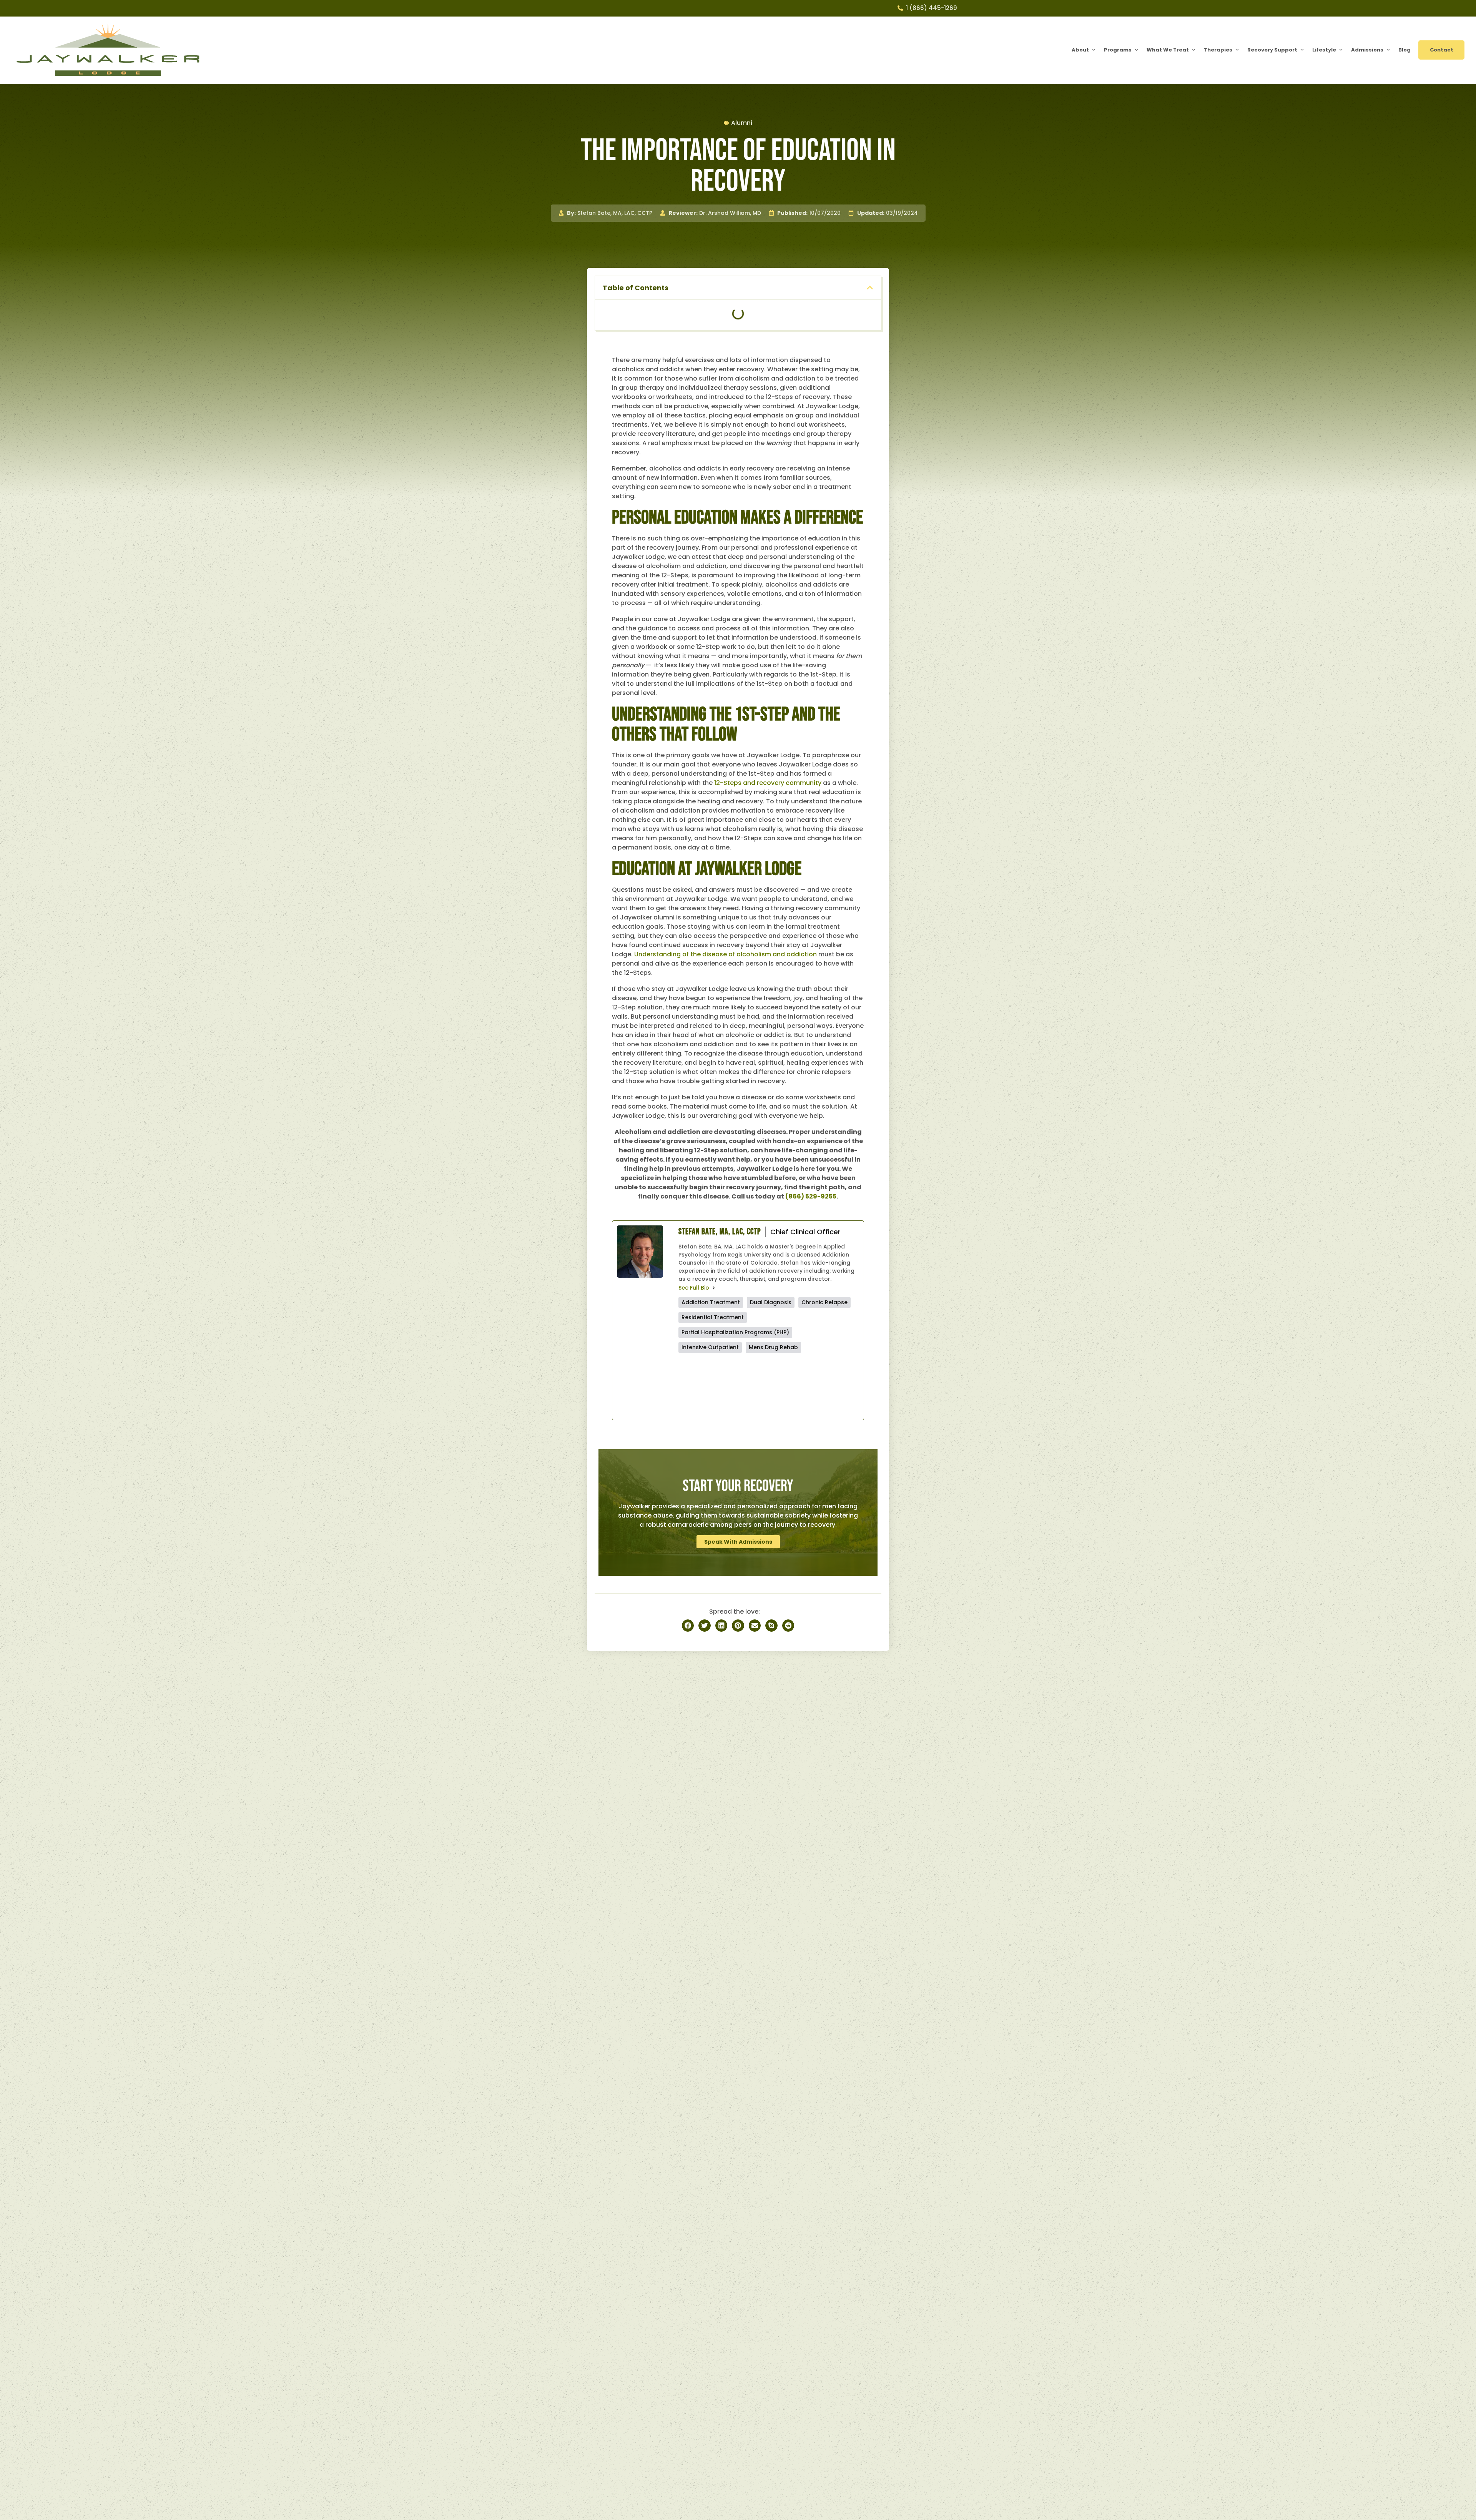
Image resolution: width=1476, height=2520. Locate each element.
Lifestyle (1324, 50)
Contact (1442, 50)
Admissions (1367, 50)
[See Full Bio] (714, 1288)
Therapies (1218, 50)
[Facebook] (723, 1386)
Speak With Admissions (738, 1542)
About (1080, 50)
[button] (870, 288)
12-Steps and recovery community (768, 783)
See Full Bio (694, 1288)
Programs (1118, 50)
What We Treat (1168, 50)
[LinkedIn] (814, 1386)
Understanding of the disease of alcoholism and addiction (726, 954)
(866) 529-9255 (811, 1196)
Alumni (742, 123)
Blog (1405, 50)
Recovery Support (1272, 50)
